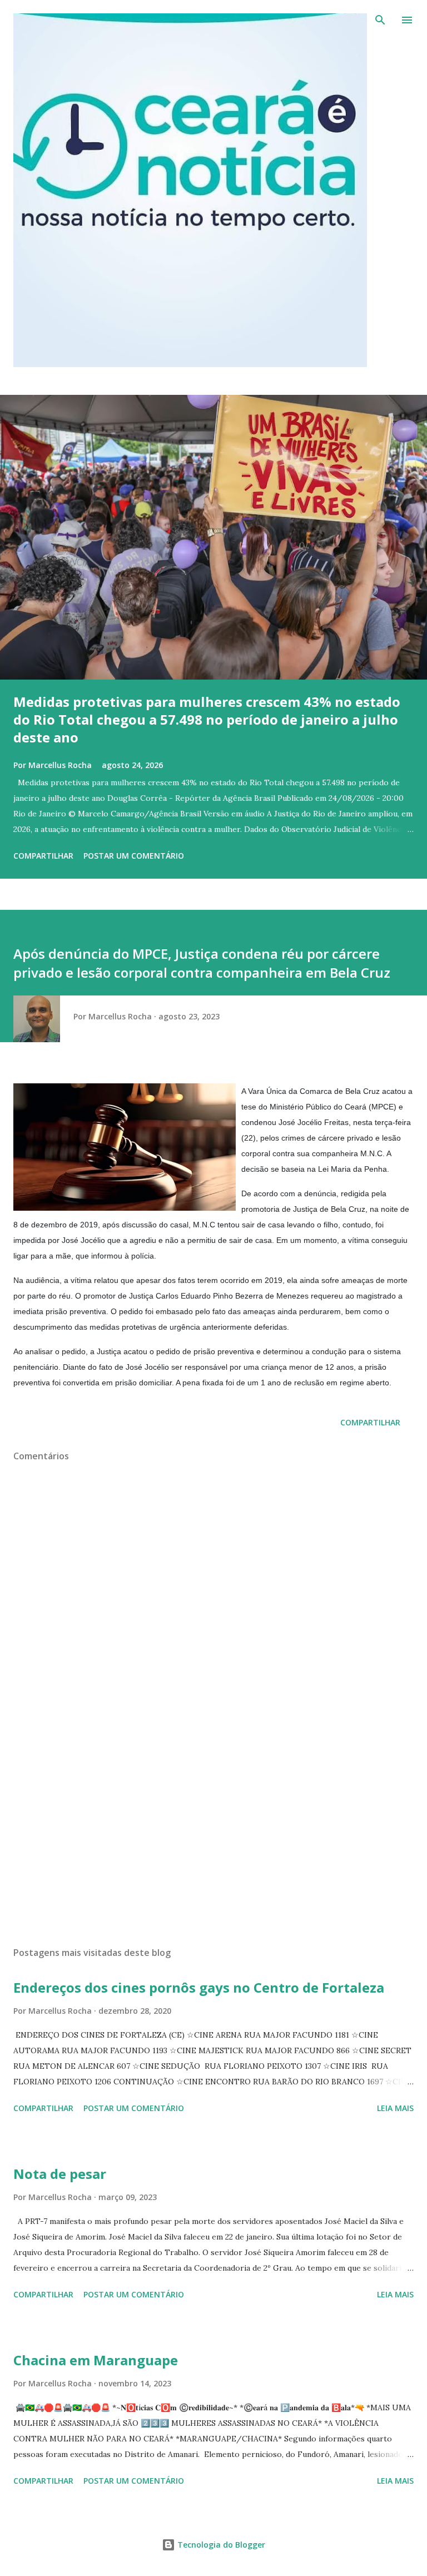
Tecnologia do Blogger (220, 2545)
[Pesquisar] (380, 20)
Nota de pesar (60, 2174)
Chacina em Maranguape (96, 2360)
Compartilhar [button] (43, 856)
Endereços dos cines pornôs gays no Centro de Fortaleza (199, 1987)
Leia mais (395, 2108)
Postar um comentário (134, 856)
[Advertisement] (213, 1833)
